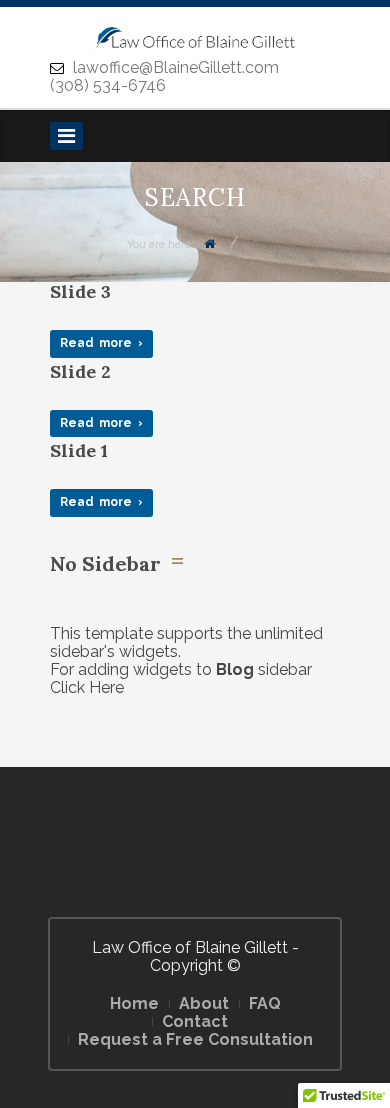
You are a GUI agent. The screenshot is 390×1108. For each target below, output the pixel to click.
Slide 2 (80, 371)
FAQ (265, 1003)
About (204, 1003)
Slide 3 (80, 291)
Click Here (87, 687)
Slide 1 (79, 450)
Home (134, 1003)
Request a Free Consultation (195, 1039)
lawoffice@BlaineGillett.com (174, 67)
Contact (195, 1021)
